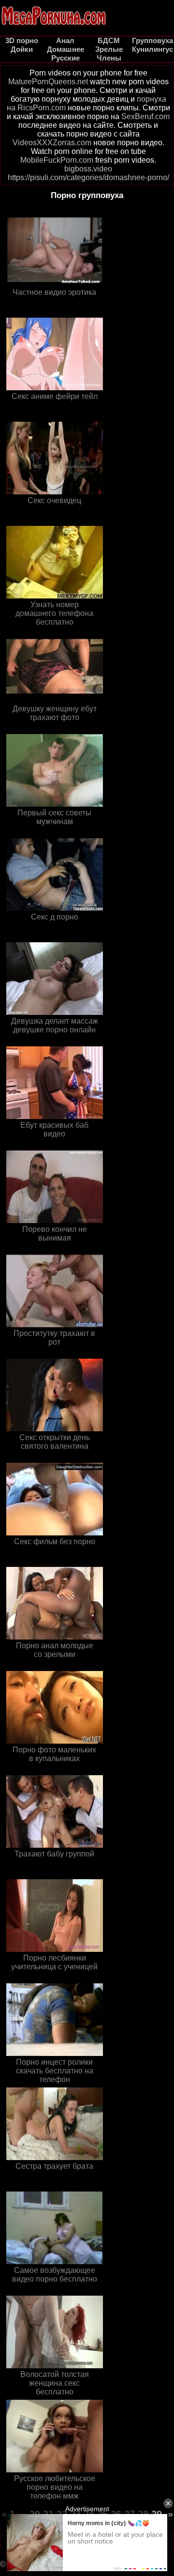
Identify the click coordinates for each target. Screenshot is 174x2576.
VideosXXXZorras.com (52, 143)
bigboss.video (88, 169)
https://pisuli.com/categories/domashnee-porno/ (88, 177)
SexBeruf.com (145, 116)
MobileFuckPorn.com (57, 160)
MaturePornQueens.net (48, 82)
